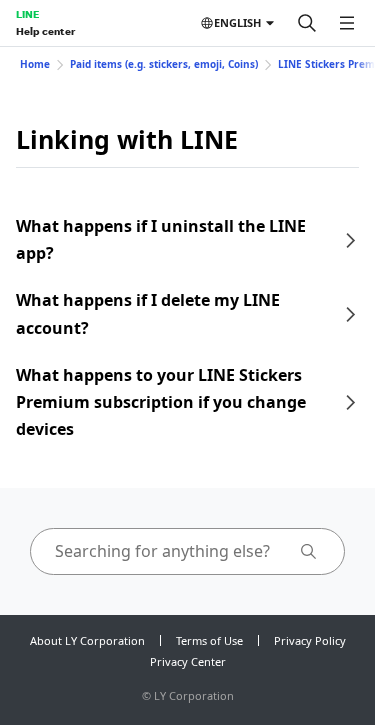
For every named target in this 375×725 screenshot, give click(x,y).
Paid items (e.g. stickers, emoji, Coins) (164, 64)
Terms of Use (209, 640)
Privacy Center (188, 661)
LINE (27, 14)
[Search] (307, 23)
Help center (45, 31)
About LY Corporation (87, 640)
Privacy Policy (310, 640)
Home (35, 64)
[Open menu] (347, 23)
